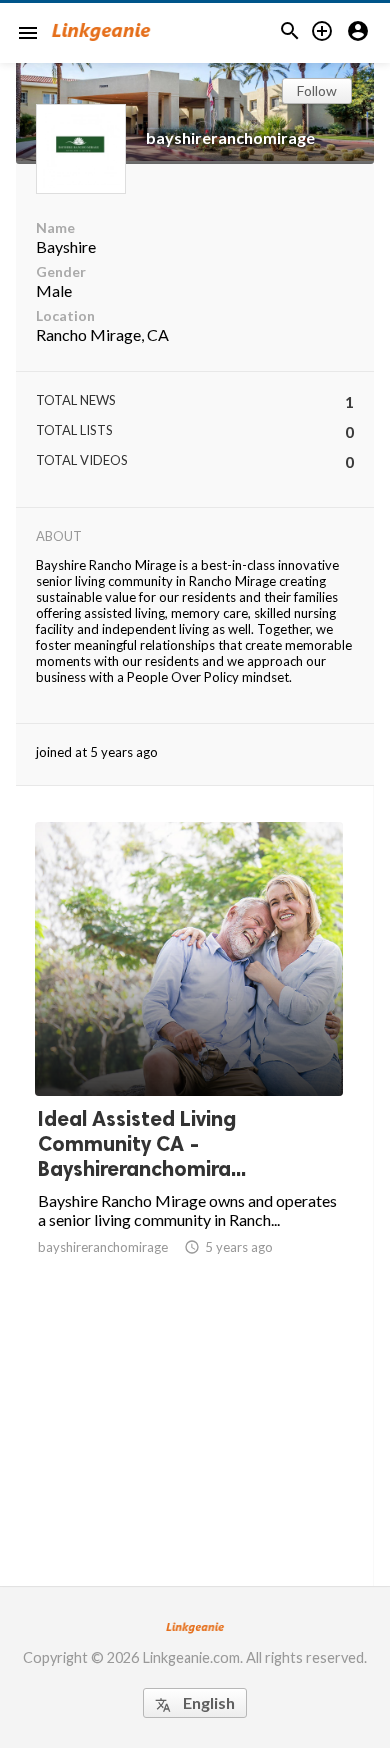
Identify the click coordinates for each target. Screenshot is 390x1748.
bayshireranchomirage (230, 137)
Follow (317, 90)
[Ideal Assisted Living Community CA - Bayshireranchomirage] (189, 1046)
